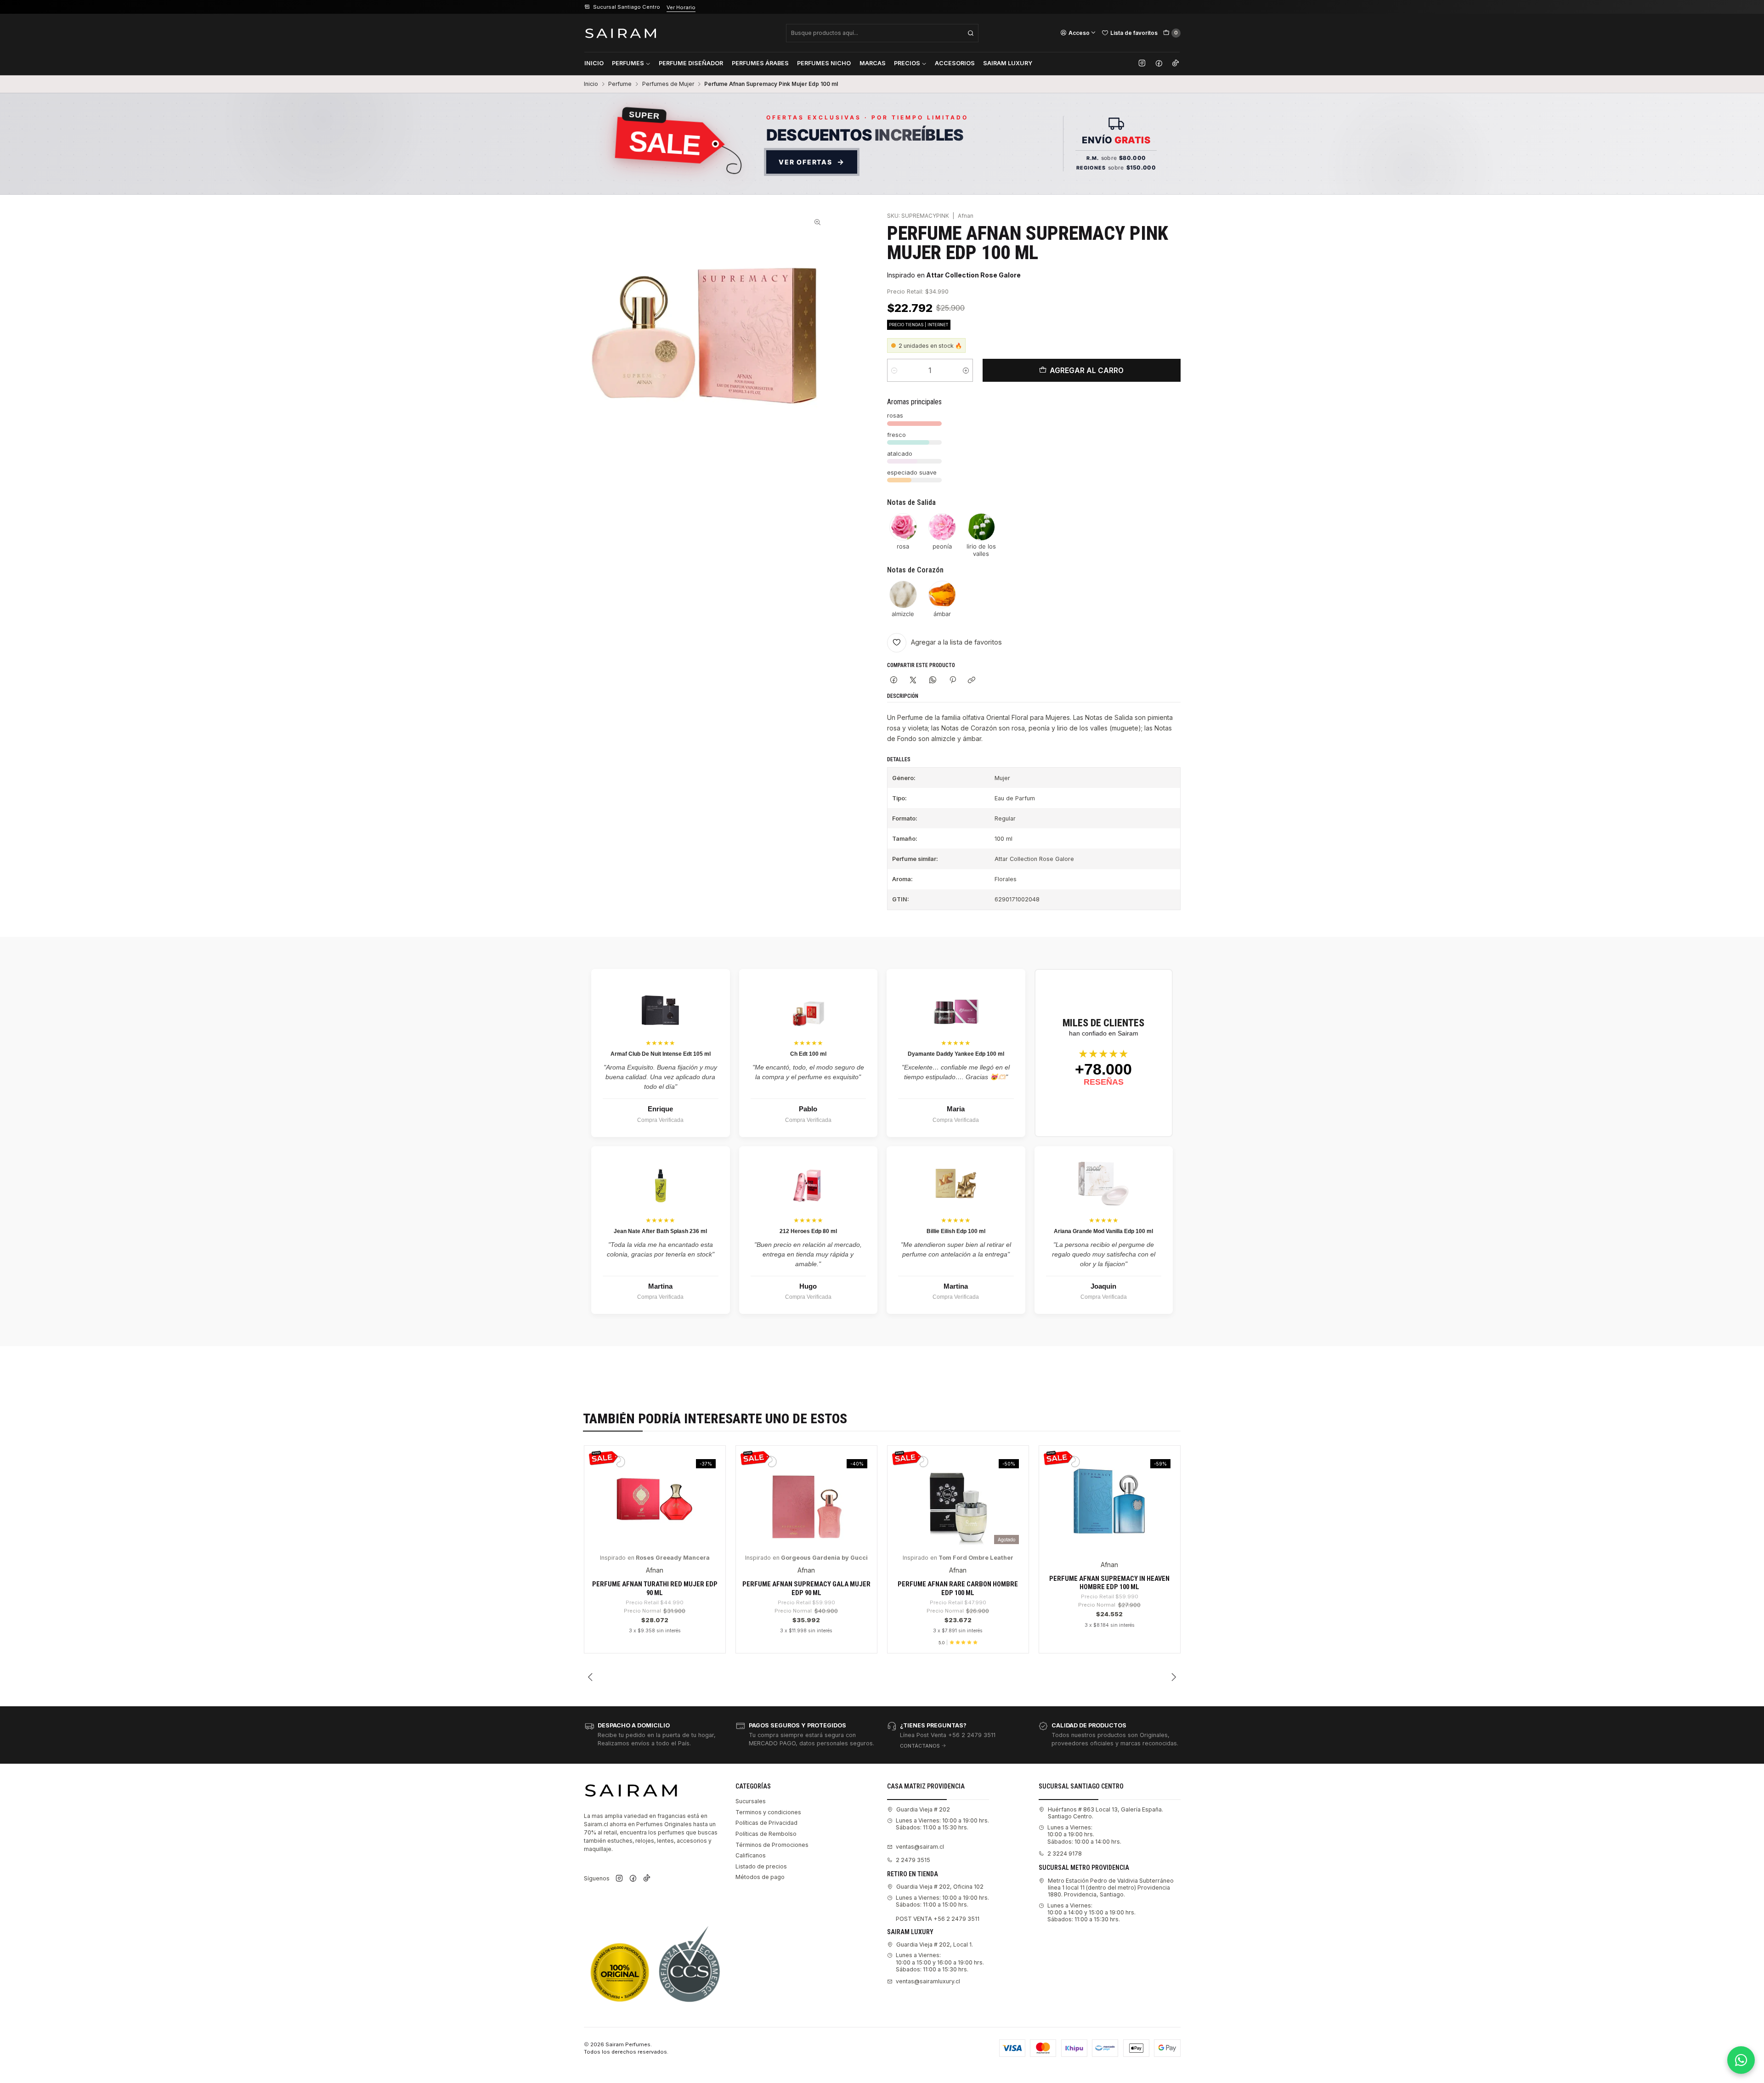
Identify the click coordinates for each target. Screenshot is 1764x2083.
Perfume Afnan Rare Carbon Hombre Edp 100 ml (958, 1588)
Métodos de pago (760, 1877)
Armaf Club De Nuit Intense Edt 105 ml (661, 1054)
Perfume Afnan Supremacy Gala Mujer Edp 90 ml (806, 1588)
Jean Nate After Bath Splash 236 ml (660, 1231)
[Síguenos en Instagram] (1142, 63)
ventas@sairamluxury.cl (928, 1981)
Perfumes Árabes (760, 63)
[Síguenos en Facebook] (1159, 63)
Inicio (594, 63)
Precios (907, 63)
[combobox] (882, 33)
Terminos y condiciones (768, 1812)
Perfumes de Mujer (668, 84)
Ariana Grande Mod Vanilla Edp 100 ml (1103, 1231)
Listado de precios (761, 1866)
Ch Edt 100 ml (808, 1054)
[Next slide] (1174, 1677)
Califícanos (751, 1855)
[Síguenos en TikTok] (1176, 63)
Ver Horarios (695, 7)
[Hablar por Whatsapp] (1741, 2060)
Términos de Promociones (772, 1845)
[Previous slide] (591, 1677)
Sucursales (751, 1801)
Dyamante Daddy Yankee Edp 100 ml (956, 1054)
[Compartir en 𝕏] (913, 681)
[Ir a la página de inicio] (621, 33)
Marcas (873, 63)
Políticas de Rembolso (766, 1834)
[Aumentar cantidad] (966, 370)
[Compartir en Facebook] (894, 681)
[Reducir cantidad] (894, 370)
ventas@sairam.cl (920, 1847)
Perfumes (628, 63)
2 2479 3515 (913, 1860)
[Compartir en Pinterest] (952, 681)
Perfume (620, 84)
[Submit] (971, 33)
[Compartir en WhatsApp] (933, 681)
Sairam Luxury (1008, 63)
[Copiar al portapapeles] (972, 681)
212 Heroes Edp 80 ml (808, 1231)
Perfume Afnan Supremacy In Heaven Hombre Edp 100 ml (1109, 1583)
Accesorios (955, 63)
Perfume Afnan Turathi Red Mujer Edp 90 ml (655, 1588)
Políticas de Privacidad (766, 1823)
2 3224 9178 (1065, 1854)
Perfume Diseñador (691, 63)
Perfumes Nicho (824, 63)
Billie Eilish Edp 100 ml (956, 1231)
